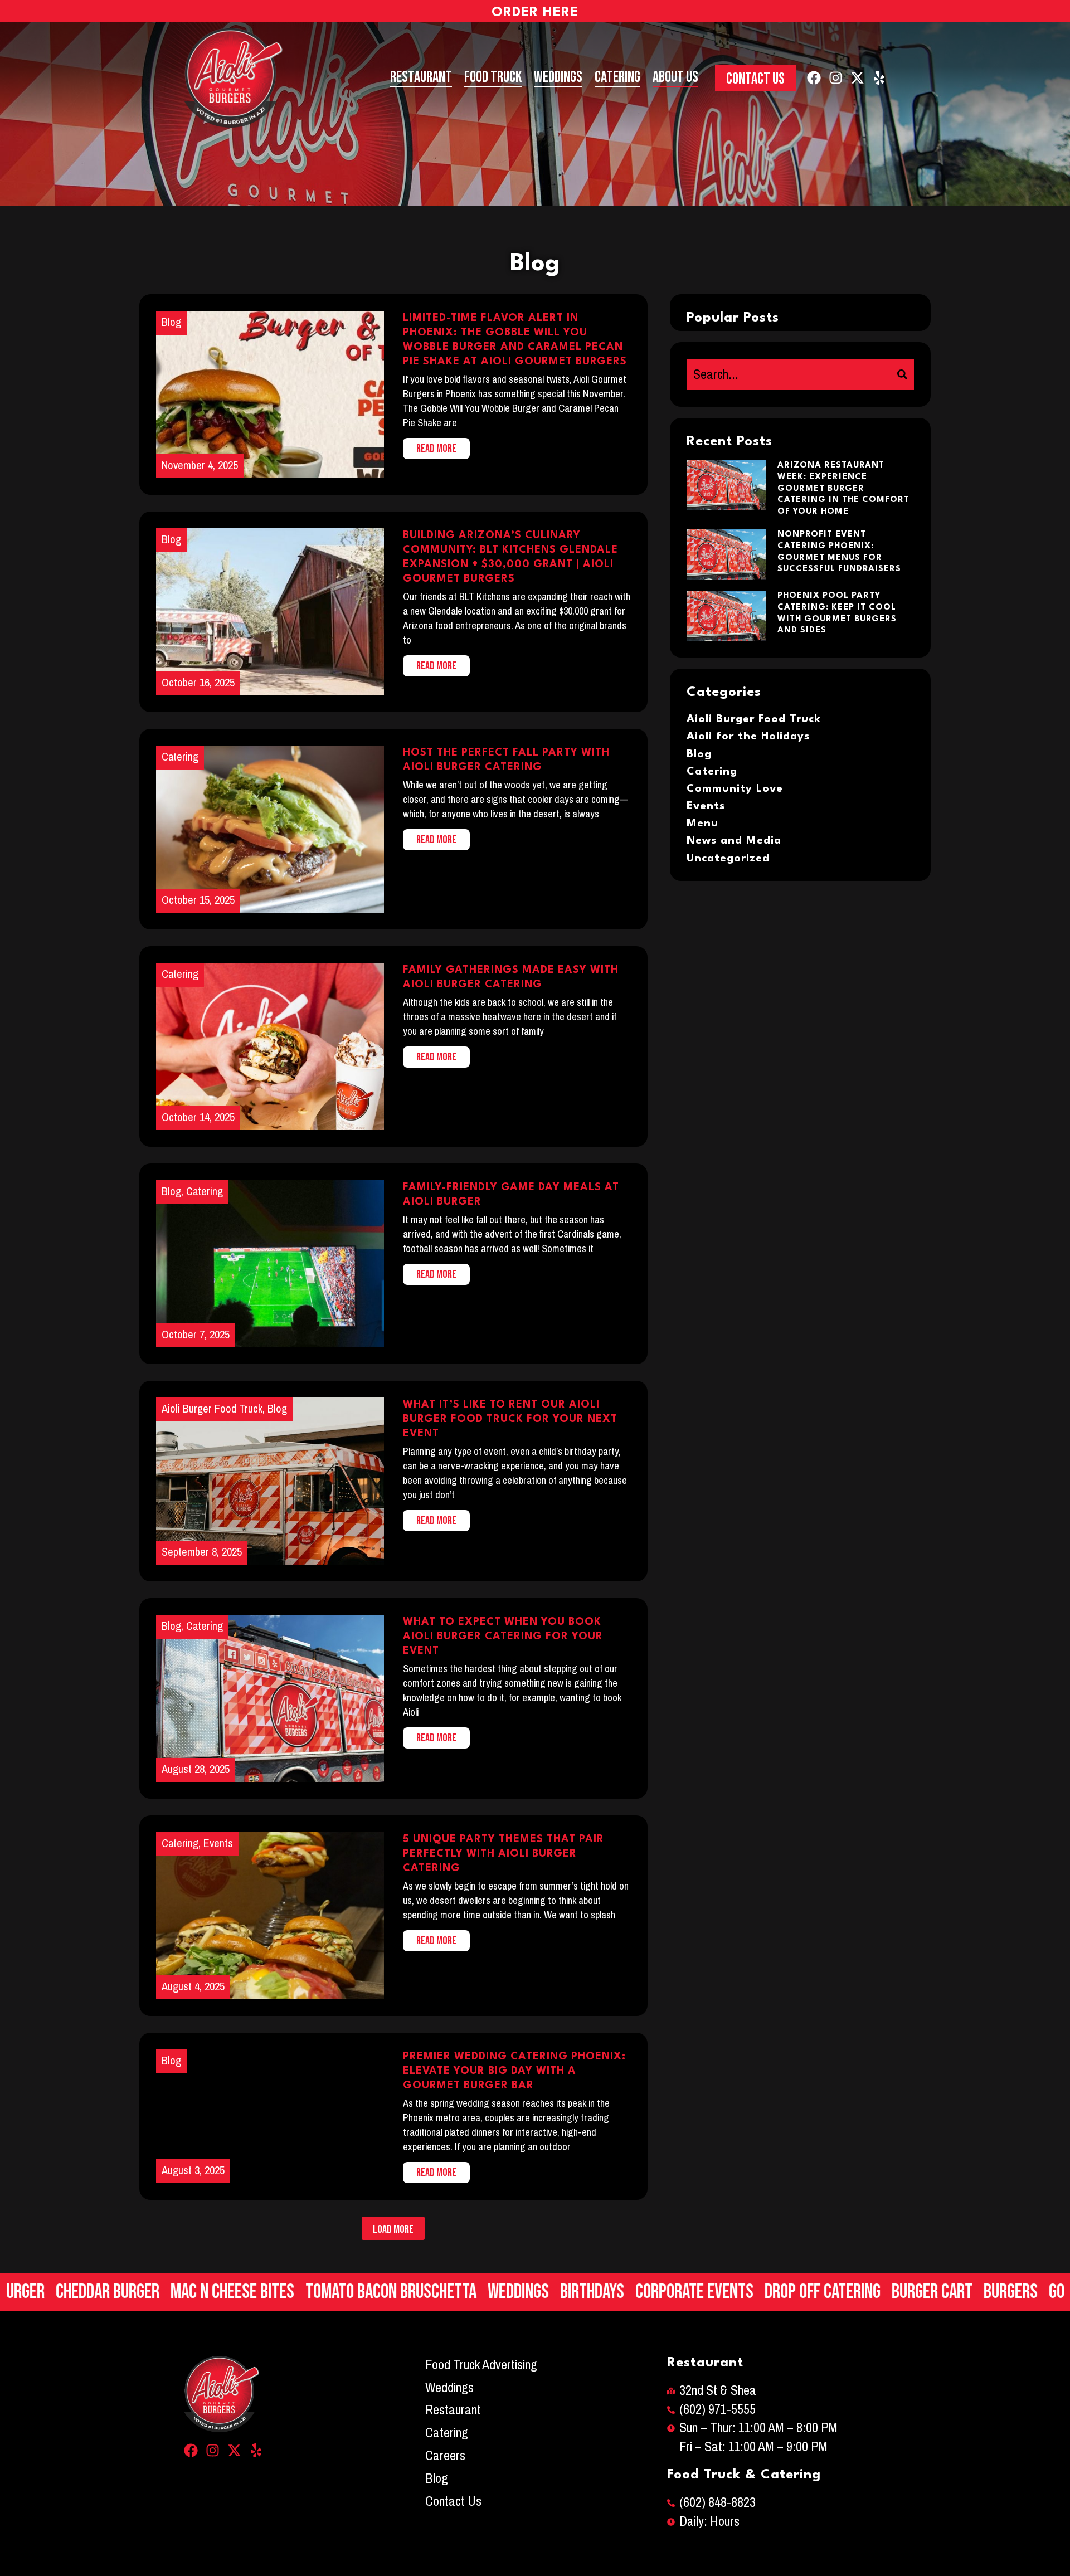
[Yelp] (879, 78)
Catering (617, 77)
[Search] (902, 374)
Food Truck (493, 77)
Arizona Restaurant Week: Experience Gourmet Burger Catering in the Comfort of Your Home (843, 489)
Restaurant (421, 77)
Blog (171, 2061)
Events (706, 806)
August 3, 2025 (193, 2171)
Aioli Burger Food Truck (754, 719)
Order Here (535, 13)
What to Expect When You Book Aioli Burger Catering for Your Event (503, 1637)
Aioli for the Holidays (748, 737)
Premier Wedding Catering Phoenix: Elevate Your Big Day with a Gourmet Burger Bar (514, 2071)
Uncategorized (728, 859)
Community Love (735, 789)
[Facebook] (814, 78)
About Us (675, 77)
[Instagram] (836, 78)
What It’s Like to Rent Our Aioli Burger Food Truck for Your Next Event (510, 1419)
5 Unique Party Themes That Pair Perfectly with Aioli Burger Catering (504, 1854)
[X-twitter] (857, 78)
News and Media (734, 841)
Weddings (558, 77)
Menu (702, 824)
